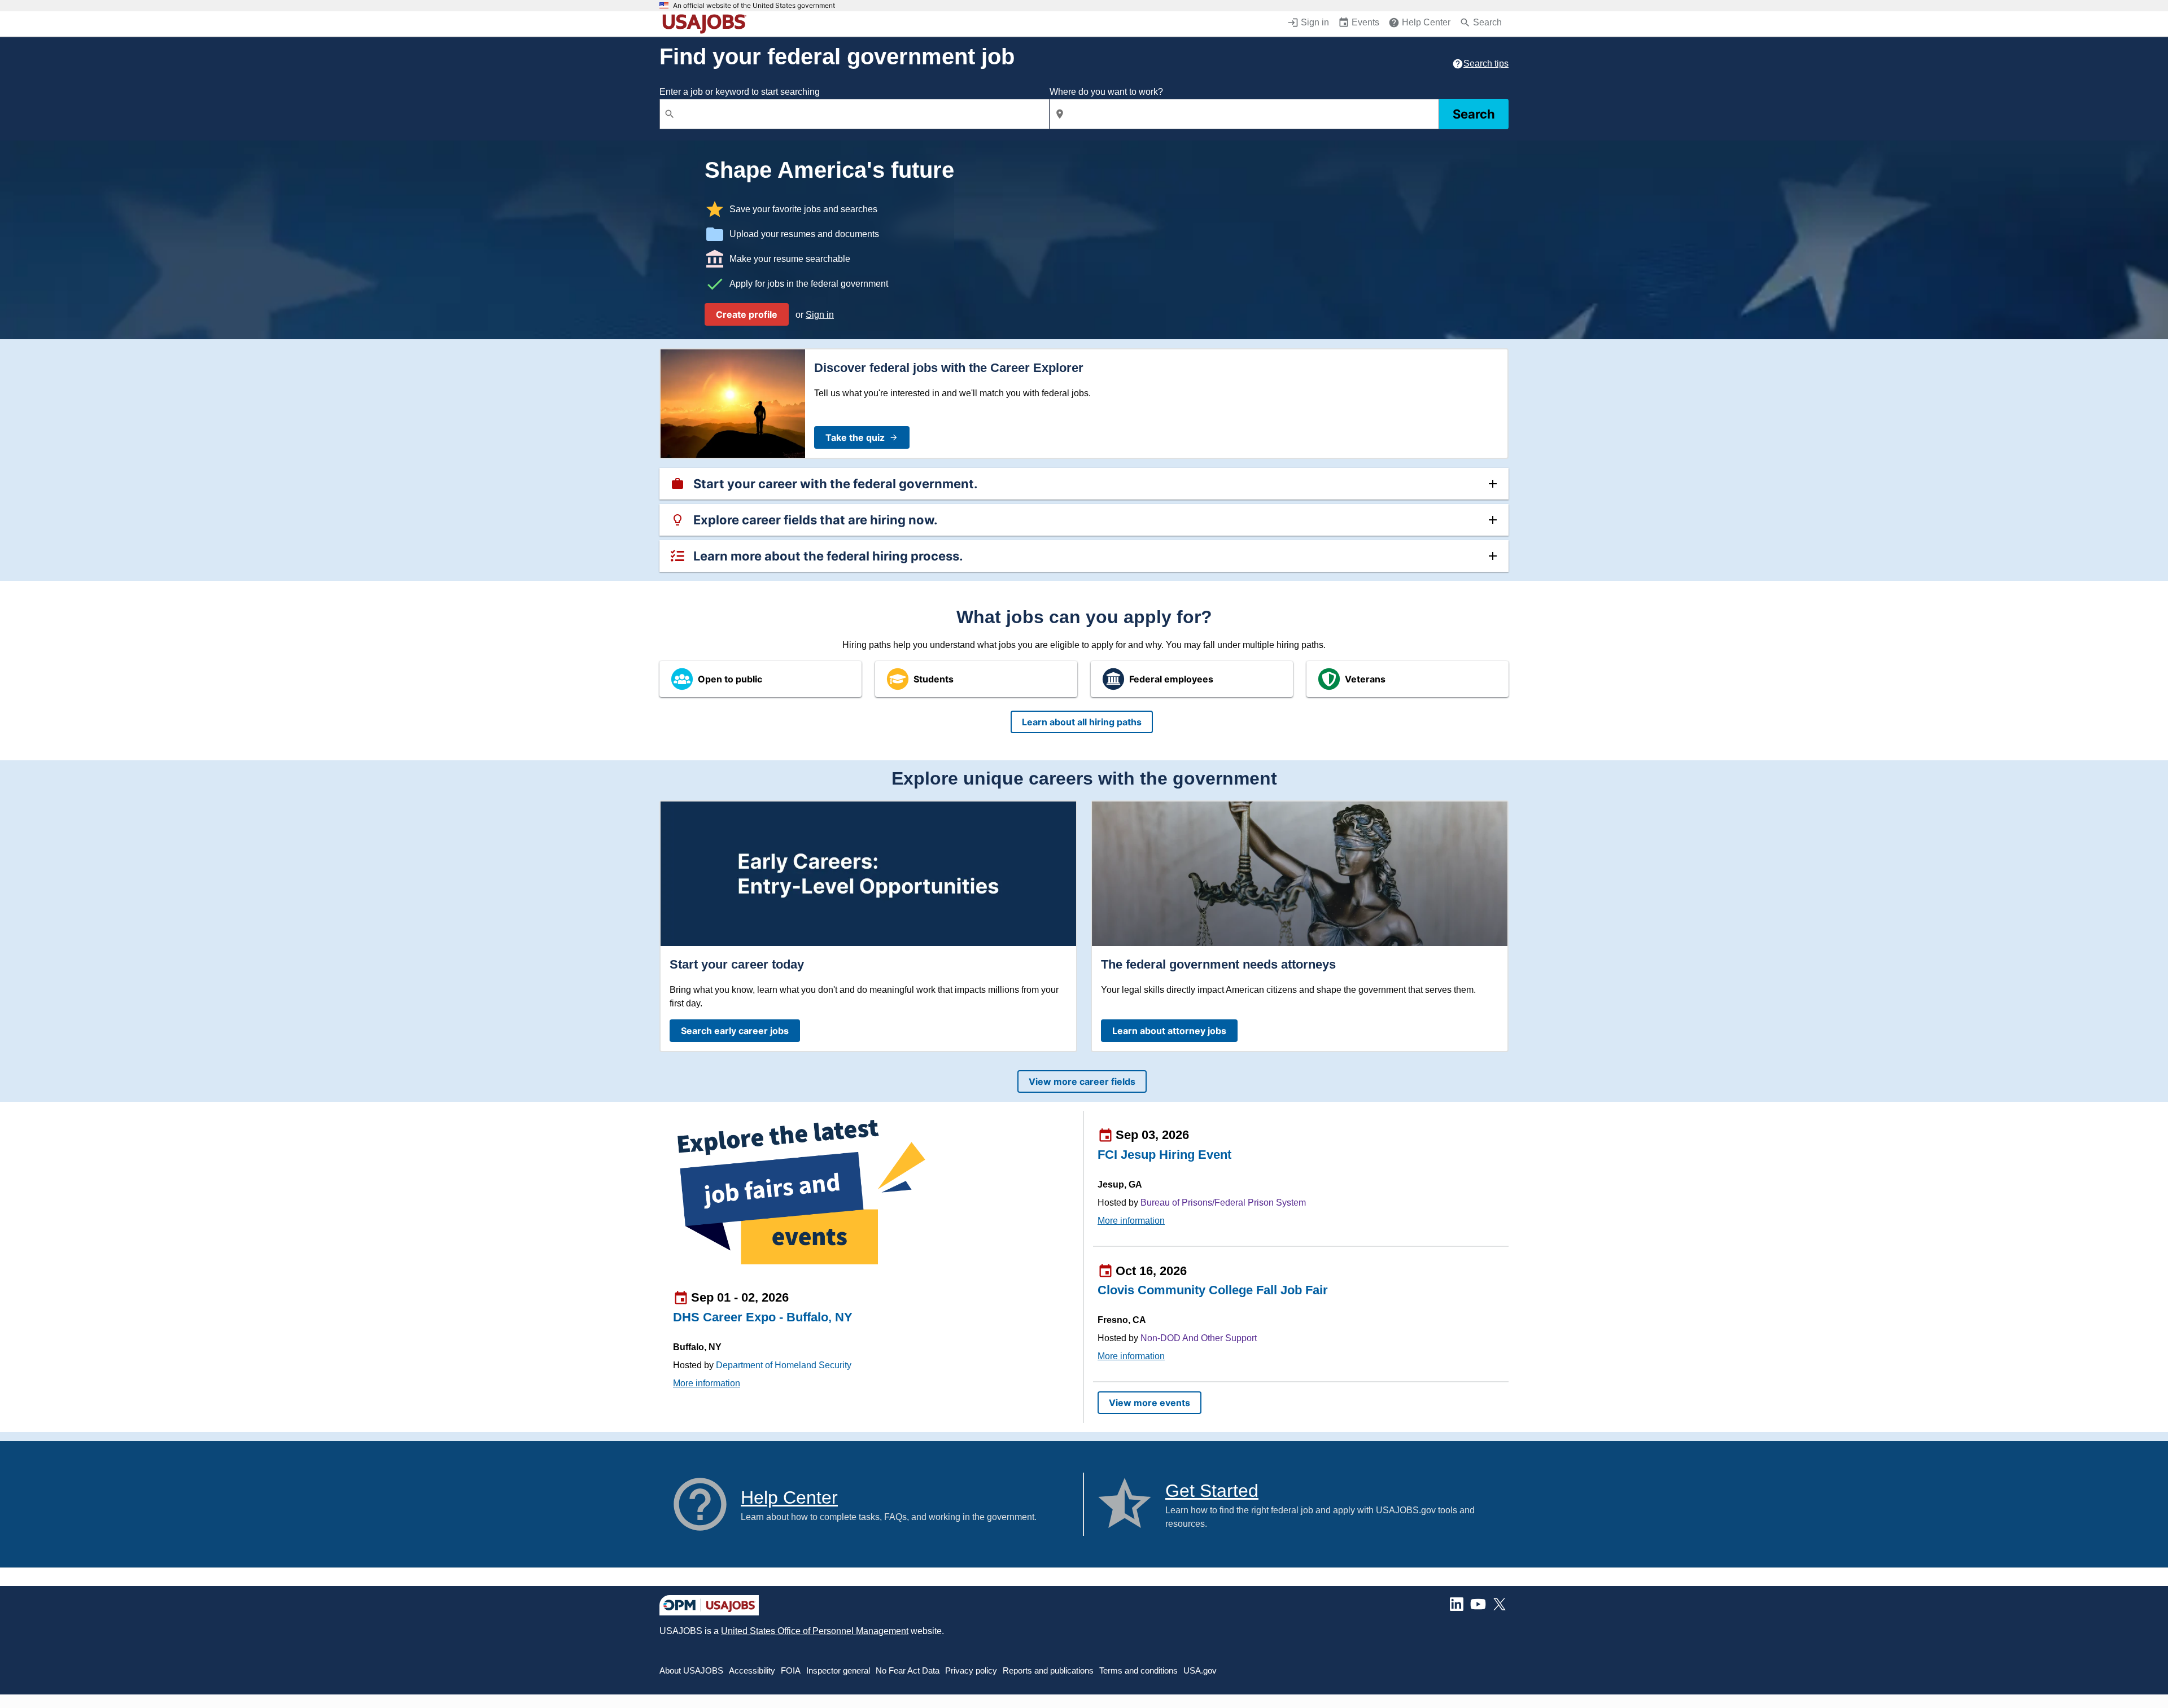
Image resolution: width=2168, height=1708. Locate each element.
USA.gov (1200, 1670)
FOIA (791, 1670)
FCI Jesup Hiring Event (1164, 1155)
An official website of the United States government (754, 6)
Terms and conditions (1138, 1670)
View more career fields (1082, 1081)
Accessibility (752, 1670)
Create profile (747, 314)
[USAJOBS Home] (707, 24)
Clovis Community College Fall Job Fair (1213, 1290)
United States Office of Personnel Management (815, 1631)
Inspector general (838, 1670)
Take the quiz (855, 437)
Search (1474, 114)
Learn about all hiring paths (1082, 722)
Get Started (1212, 1491)
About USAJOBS (691, 1670)
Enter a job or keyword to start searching (740, 92)
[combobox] (854, 114)
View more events (1149, 1403)
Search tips (1486, 63)
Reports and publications (1048, 1670)
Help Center (789, 1497)
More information (707, 1383)
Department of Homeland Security (784, 1365)
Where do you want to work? (1106, 92)
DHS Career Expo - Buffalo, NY (763, 1317)
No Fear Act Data (908, 1670)
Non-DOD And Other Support (1199, 1338)
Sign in (820, 315)
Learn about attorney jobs (1169, 1031)
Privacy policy (971, 1670)
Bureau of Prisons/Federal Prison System (1223, 1203)
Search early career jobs (735, 1031)
